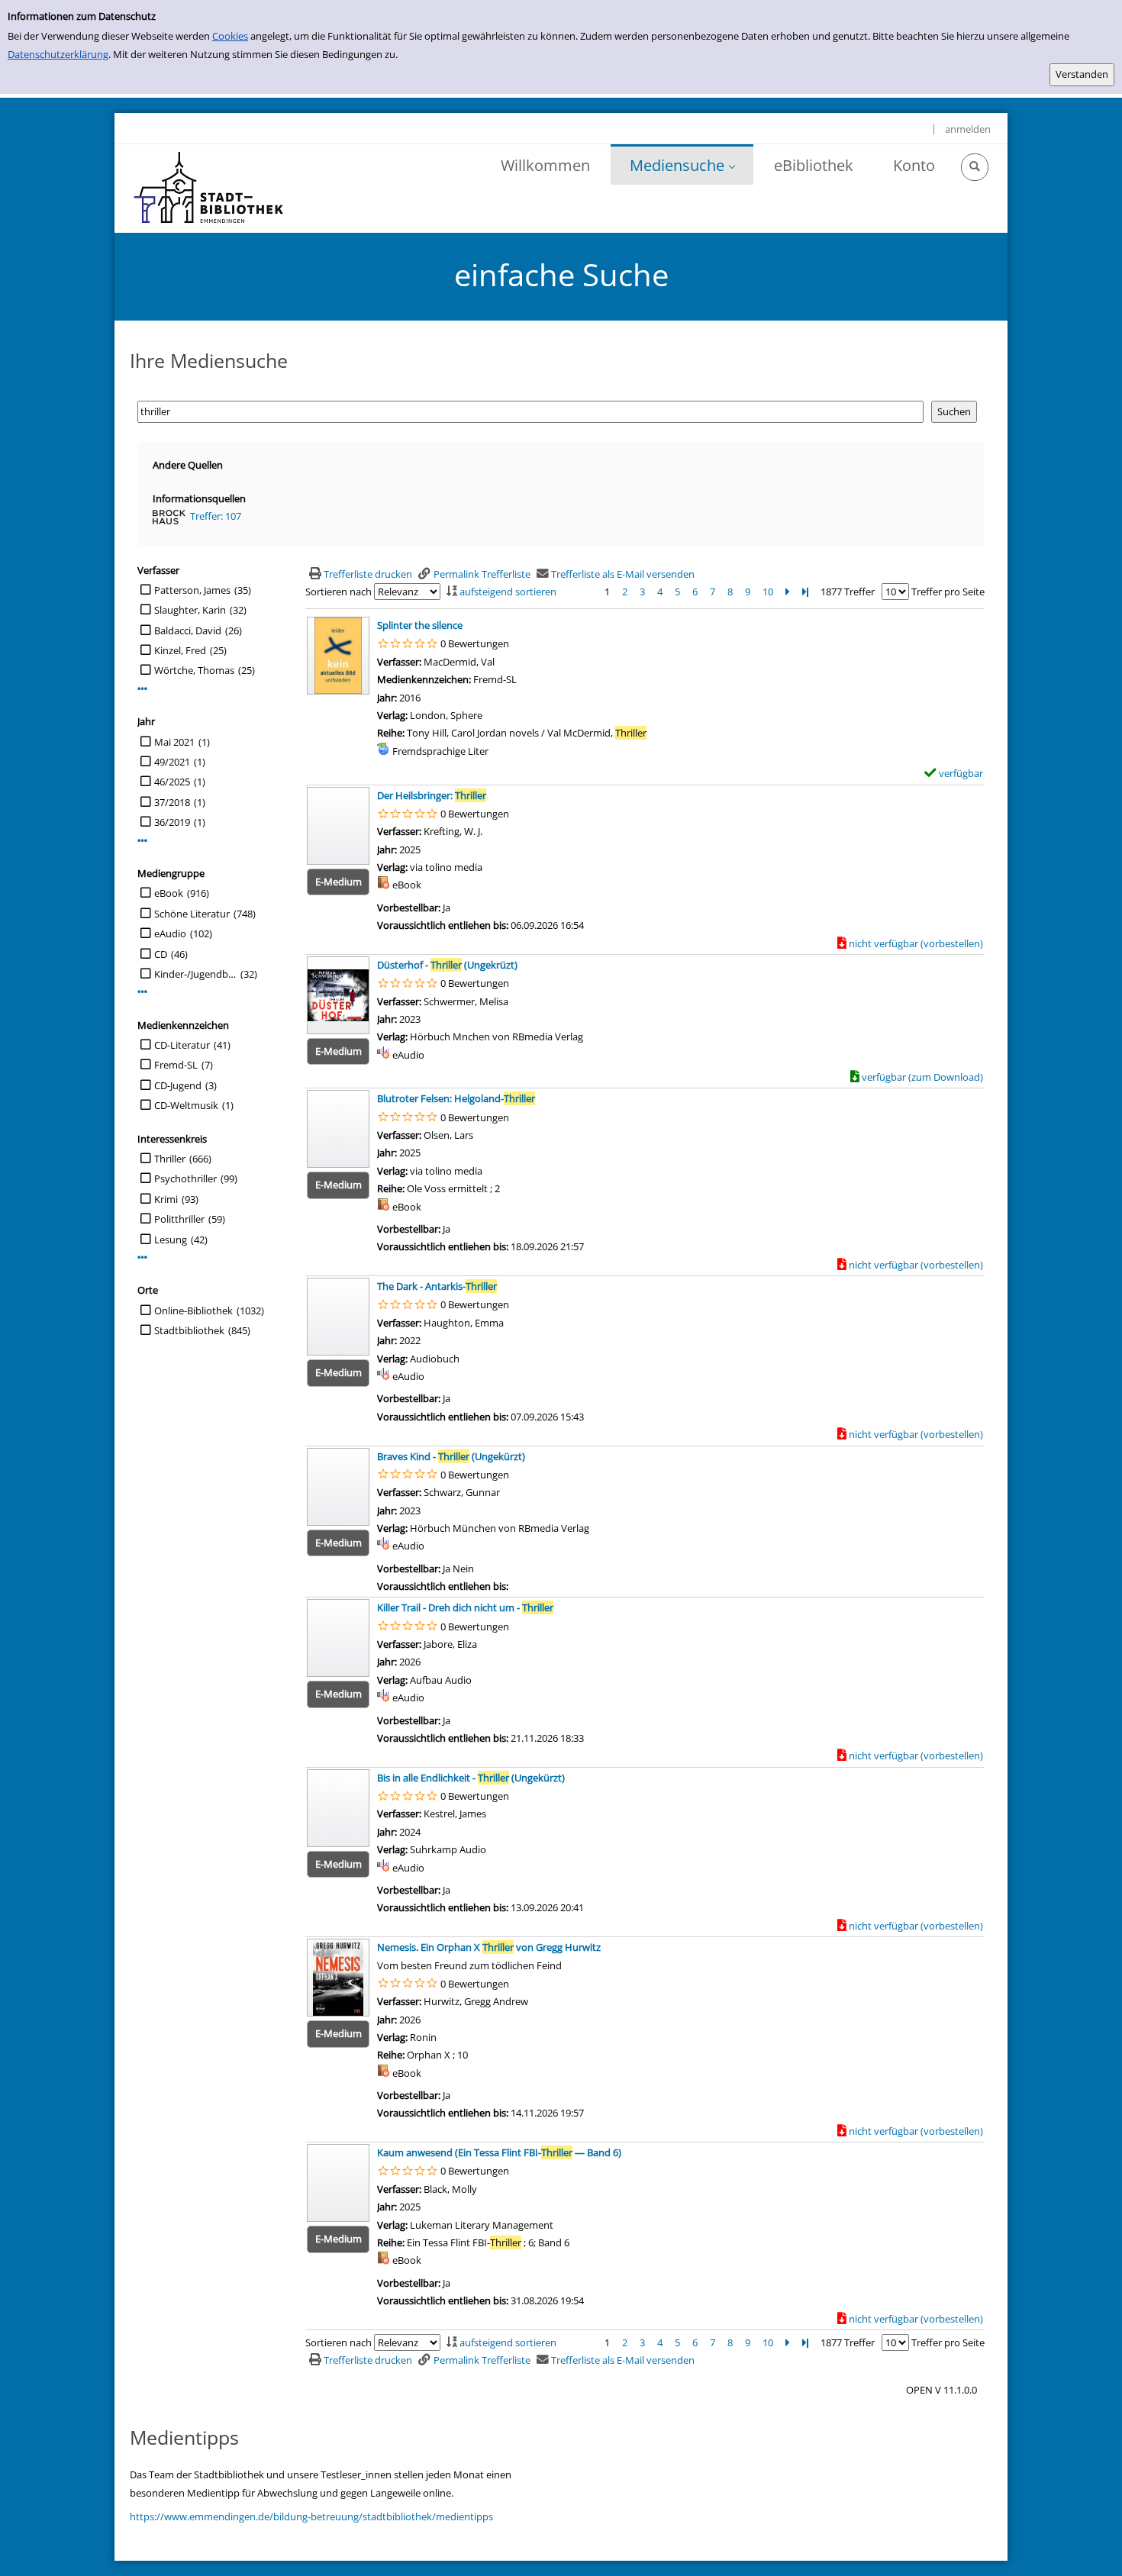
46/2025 (172, 782)
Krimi (166, 1199)
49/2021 (172, 762)
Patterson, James (192, 590)
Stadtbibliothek (189, 1330)
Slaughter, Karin (190, 610)
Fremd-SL (176, 1065)
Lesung (171, 1240)
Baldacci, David (188, 630)
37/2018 (172, 802)
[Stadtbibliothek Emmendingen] (210, 189)
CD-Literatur (182, 1045)
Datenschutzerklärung (58, 54)
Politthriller (179, 1219)
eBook (169, 893)
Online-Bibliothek (193, 1311)
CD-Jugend (178, 1085)
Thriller (170, 1159)
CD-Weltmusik (186, 1105)
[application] (682, 164)
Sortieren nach (339, 592)
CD (161, 954)
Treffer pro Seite (948, 592)
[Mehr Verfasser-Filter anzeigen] (142, 689)
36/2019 (172, 822)
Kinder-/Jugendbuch (195, 974)
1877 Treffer (848, 592)
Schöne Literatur (192, 914)
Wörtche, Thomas (194, 670)
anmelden (968, 129)
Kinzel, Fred (180, 650)
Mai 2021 (174, 742)
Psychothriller (185, 1178)
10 (768, 592)
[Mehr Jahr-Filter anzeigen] (142, 841)
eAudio (170, 933)
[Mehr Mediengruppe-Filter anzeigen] (142, 992)
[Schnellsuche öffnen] (975, 167)
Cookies (230, 36)
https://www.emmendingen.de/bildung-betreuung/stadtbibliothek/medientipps (311, 2516)
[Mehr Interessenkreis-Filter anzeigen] (142, 1257)
